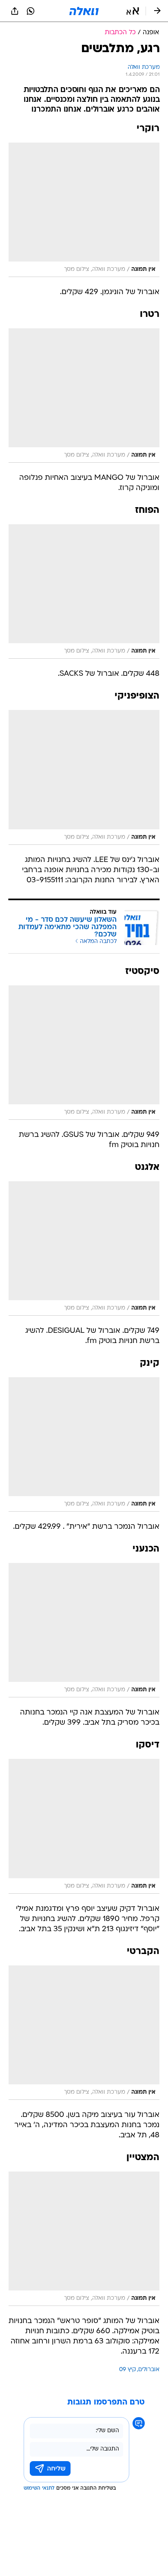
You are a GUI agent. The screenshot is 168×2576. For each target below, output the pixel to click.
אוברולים (149, 2370)
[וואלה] (84, 11)
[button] (133, 11)
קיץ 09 (127, 2370)
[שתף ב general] (15, 11)
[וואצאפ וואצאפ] (31, 11)
